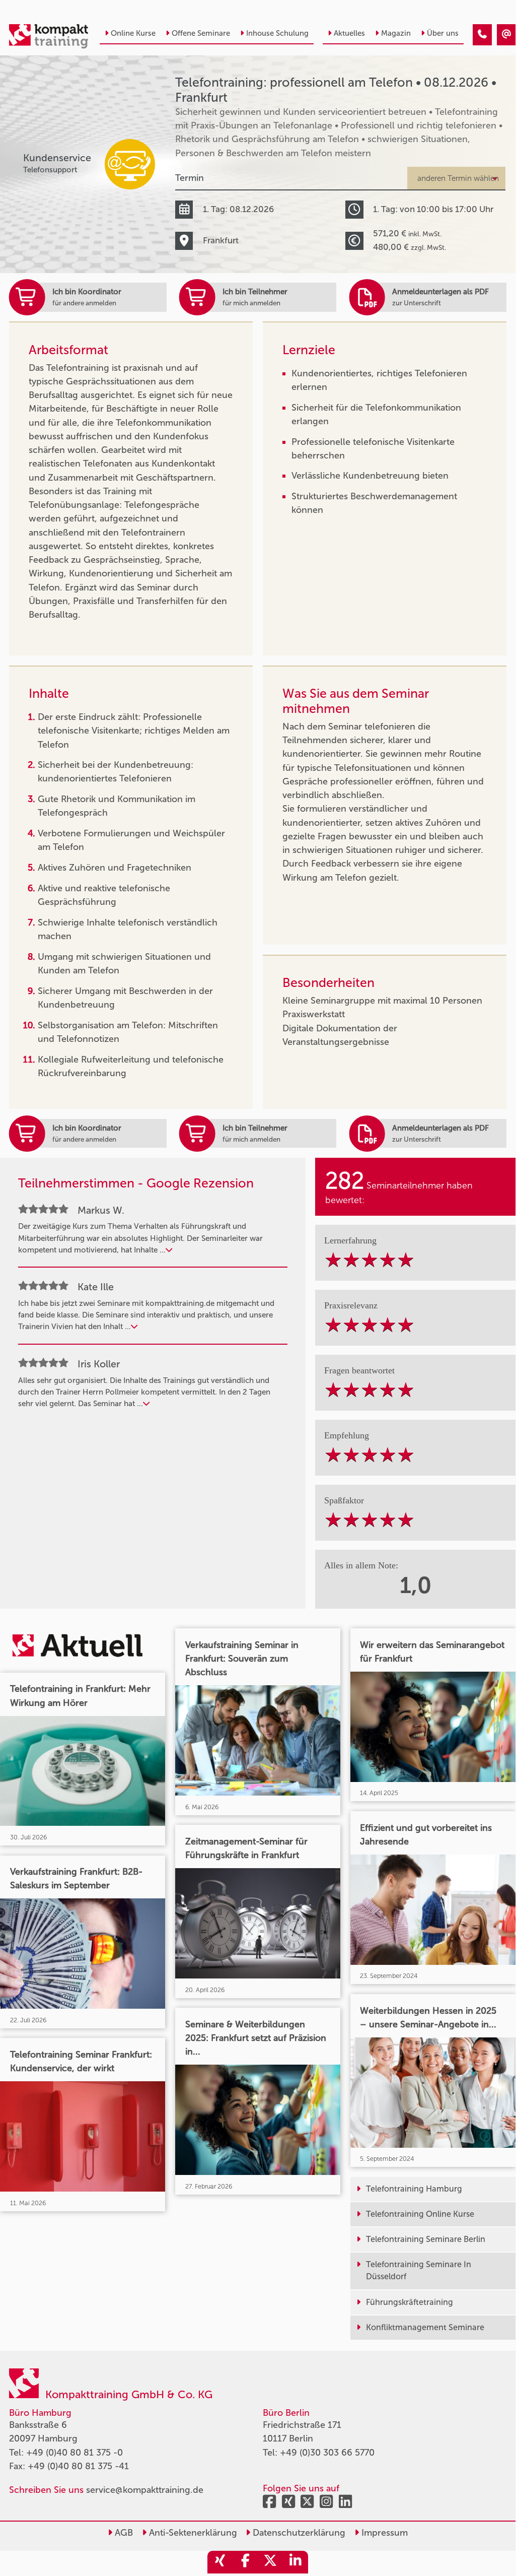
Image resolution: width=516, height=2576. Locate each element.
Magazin (396, 33)
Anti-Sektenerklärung (192, 2533)
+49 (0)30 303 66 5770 (327, 2453)
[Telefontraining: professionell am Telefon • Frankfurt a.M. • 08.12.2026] (482, 35)
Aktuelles (349, 33)
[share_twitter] (270, 2562)
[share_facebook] (245, 2562)
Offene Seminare (201, 33)
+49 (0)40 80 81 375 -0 (75, 2453)
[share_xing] (220, 2562)
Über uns (443, 33)
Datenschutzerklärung (298, 2533)
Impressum (383, 2533)
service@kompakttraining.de (145, 2490)
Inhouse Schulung (277, 33)
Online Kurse (133, 33)
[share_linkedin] (296, 2562)
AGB (123, 2533)
